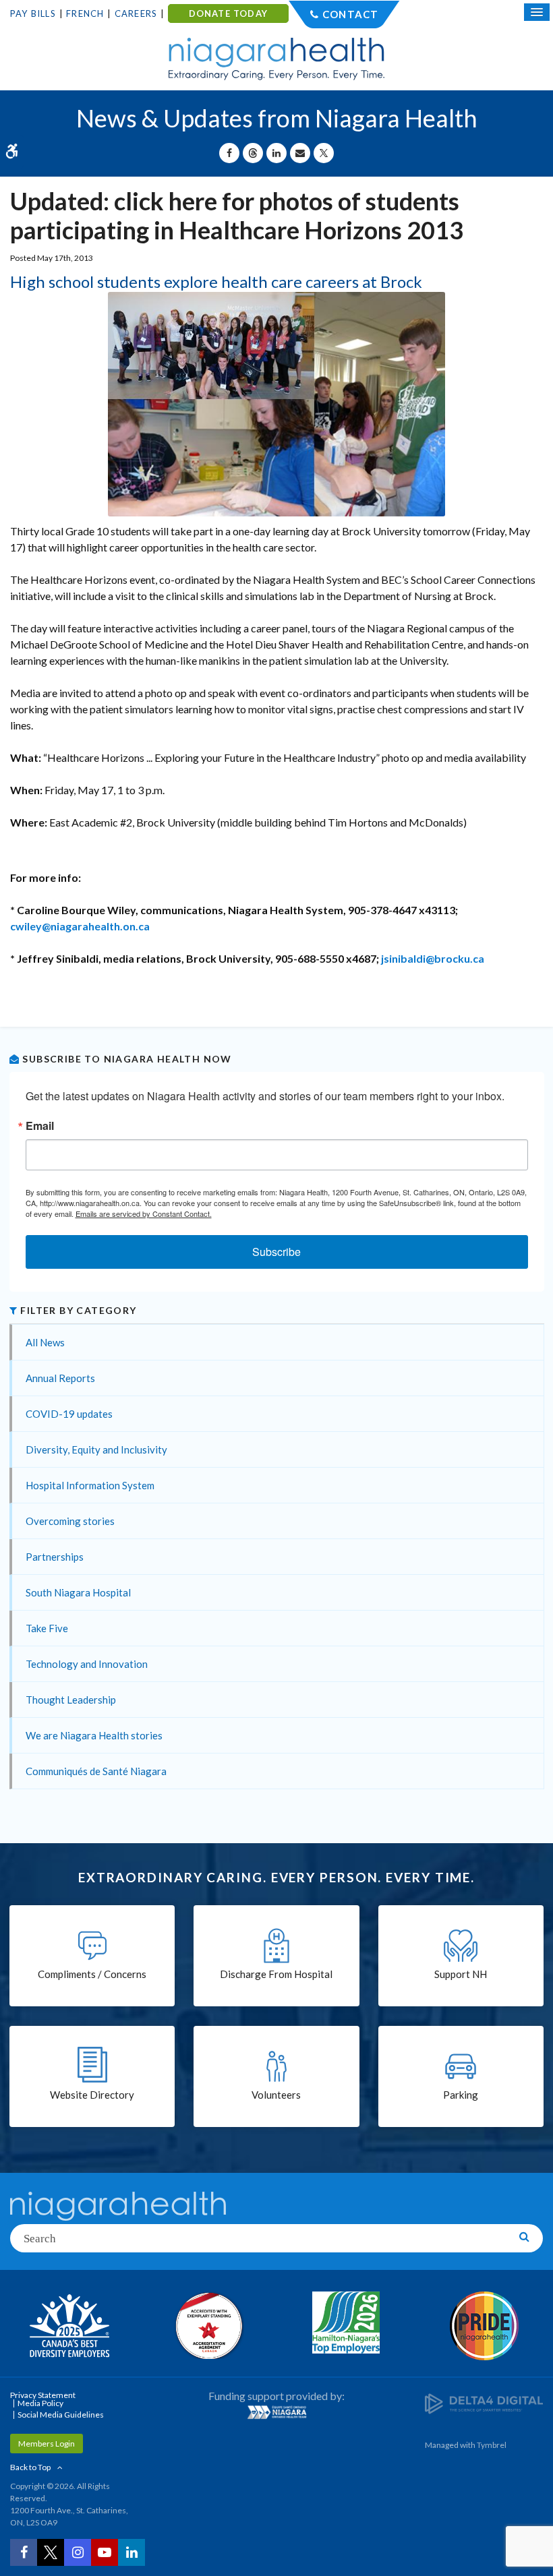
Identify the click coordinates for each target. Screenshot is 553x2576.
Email (40, 1126)
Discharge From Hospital (276, 1974)
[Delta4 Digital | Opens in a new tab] (484, 2403)
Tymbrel (492, 2445)
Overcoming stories (70, 1521)
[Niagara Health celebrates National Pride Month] (484, 2326)
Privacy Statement (43, 2395)
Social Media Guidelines (61, 2415)
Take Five (47, 1628)
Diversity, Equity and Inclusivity (96, 1449)
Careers (136, 13)
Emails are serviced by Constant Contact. (144, 1214)
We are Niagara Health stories (94, 1735)
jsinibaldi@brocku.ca (433, 958)
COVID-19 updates (69, 1414)
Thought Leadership (71, 1700)
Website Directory (92, 2095)
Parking (461, 2095)
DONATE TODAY (228, 13)
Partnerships (55, 1557)
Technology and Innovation (87, 1664)
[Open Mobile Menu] (537, 12)
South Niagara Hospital (78, 1592)
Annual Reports (60, 1378)
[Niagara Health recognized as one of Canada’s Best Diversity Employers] (69, 2327)
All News (45, 1342)
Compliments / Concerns (92, 1974)
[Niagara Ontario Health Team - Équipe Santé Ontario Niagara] (276, 2412)
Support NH (461, 1974)
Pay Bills (33, 13)
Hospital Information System (90, 1485)
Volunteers (276, 2095)
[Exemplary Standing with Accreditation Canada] (207, 2325)
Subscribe (276, 1252)
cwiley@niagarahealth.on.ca (80, 926)
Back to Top (30, 2467)
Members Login (47, 2444)
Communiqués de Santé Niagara (96, 1771)
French (85, 13)
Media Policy (40, 2403)
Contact (350, 14)
